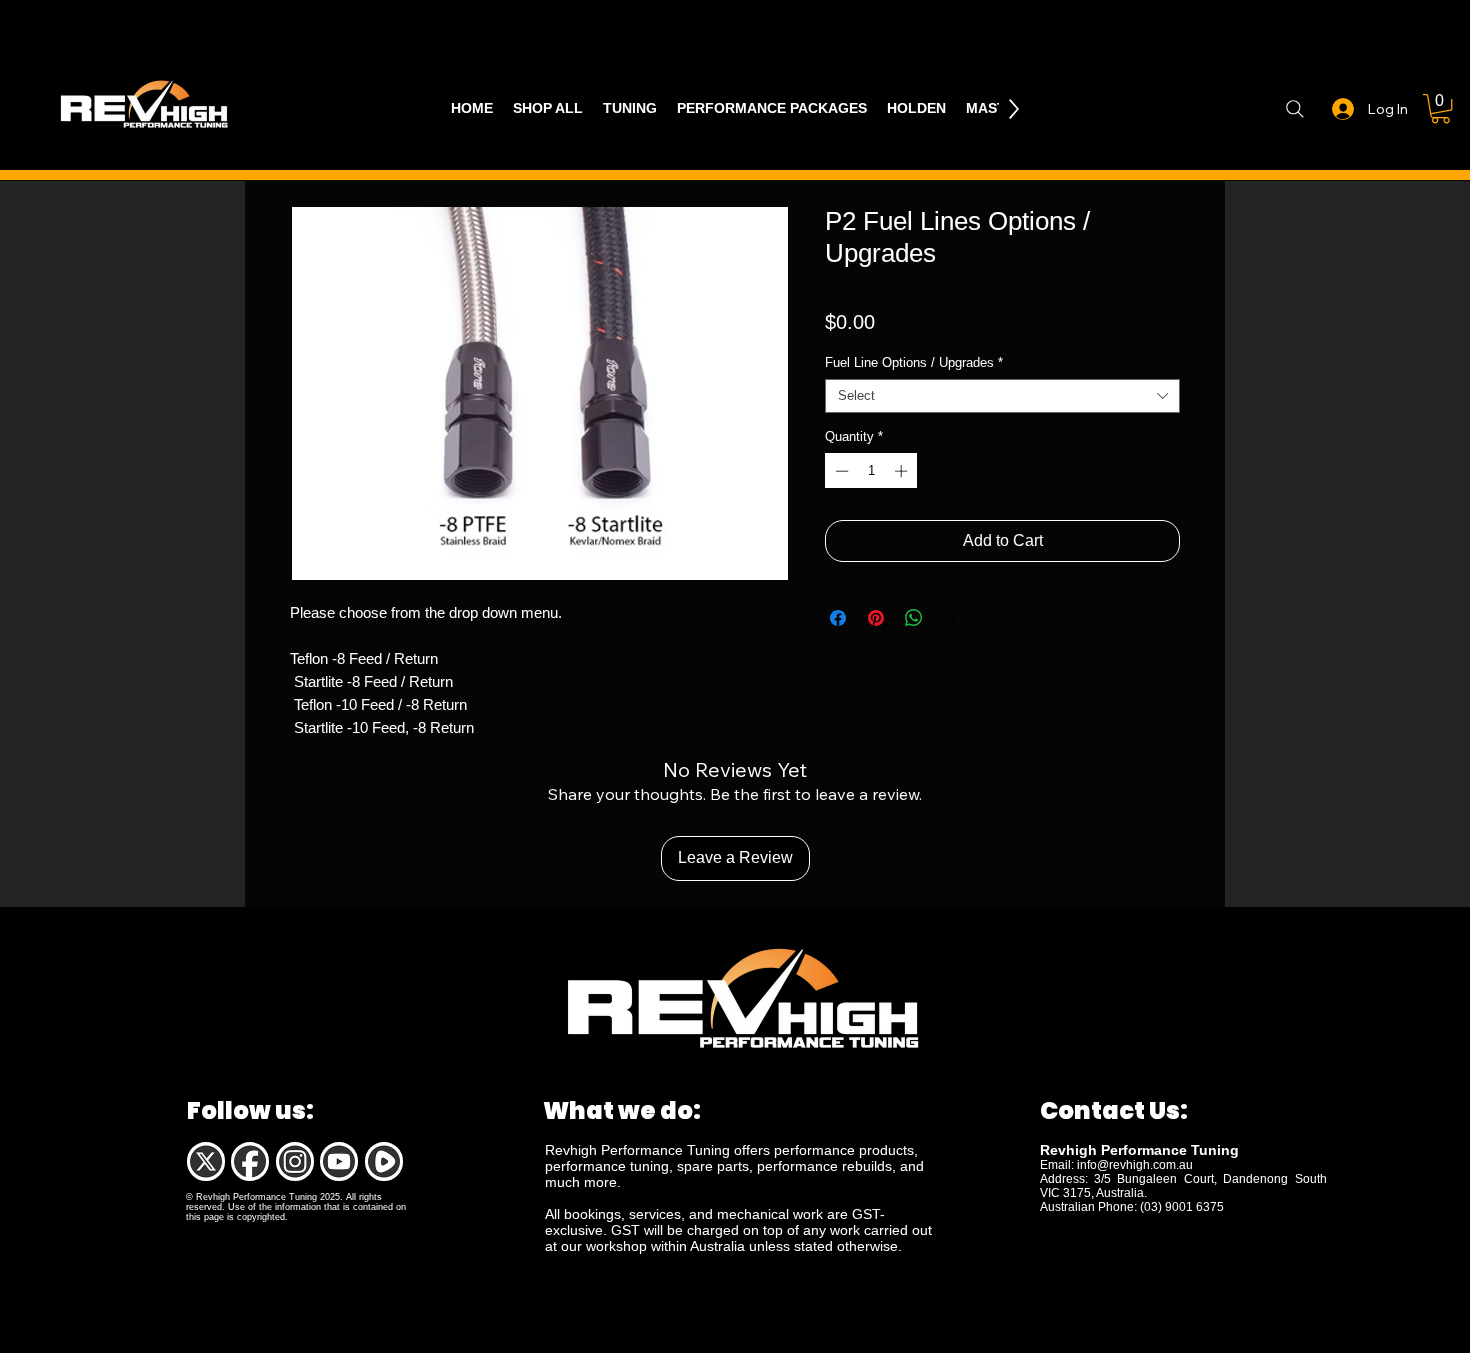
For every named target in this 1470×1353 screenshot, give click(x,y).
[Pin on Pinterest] (876, 618)
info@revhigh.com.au (1135, 1165)
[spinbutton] (871, 471)
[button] (1440, 108)
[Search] (1294, 109)
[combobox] (1002, 396)
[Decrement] (840, 471)
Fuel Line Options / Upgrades (914, 362)
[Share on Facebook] (838, 618)
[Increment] (903, 471)
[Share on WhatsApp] (914, 618)
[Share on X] (952, 618)
